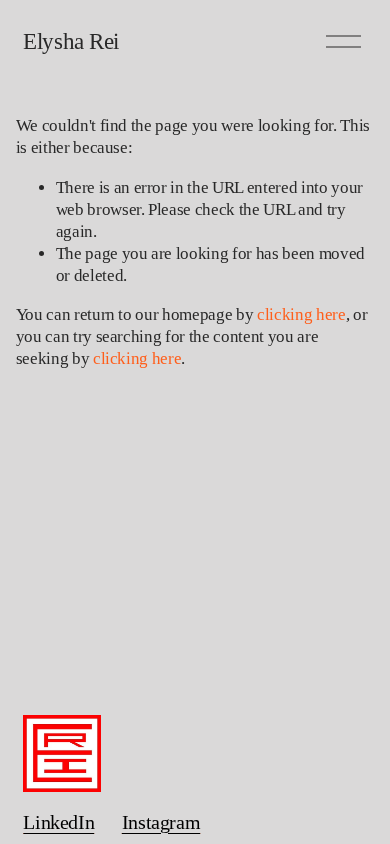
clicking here (301, 314)
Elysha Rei (70, 41)
